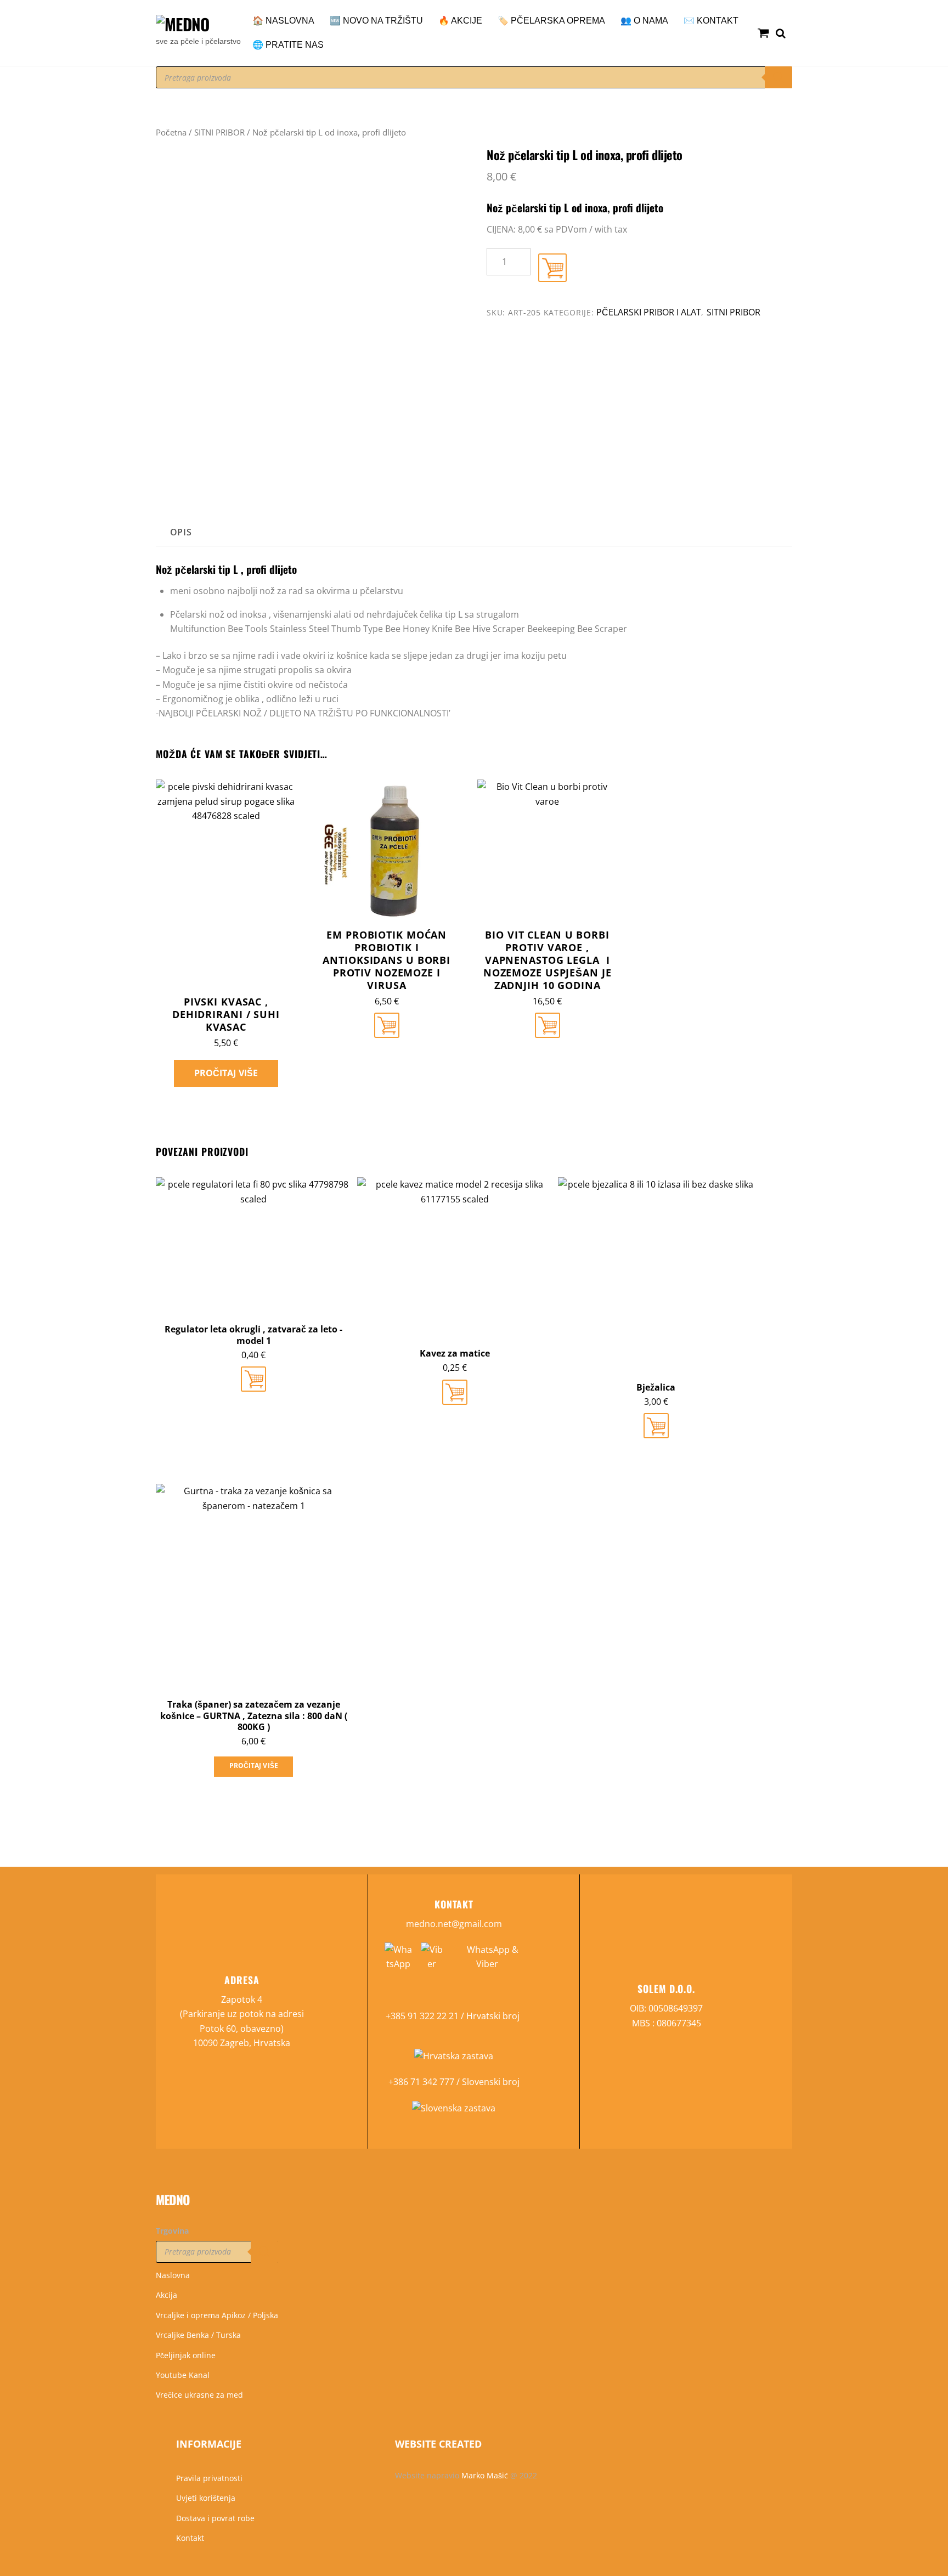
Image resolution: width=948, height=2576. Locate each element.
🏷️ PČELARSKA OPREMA (551, 21)
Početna (171, 132)
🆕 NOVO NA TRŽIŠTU (376, 21)
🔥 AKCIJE (460, 21)
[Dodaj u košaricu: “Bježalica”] (656, 1426)
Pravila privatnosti (209, 2478)
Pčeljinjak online (186, 2355)
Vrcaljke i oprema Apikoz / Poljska (217, 2315)
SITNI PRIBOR (219, 132)
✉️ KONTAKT (711, 21)
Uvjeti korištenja (206, 2498)
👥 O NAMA (644, 21)
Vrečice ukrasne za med (199, 2395)
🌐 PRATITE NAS (288, 45)
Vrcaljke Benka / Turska (198, 2335)
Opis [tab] (181, 532)
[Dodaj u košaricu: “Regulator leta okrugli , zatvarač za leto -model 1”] (253, 1379)
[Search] (778, 77)
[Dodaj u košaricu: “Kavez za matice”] (455, 1392)
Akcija (167, 2295)
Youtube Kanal (183, 2375)
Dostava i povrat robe (215, 2518)
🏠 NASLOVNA (283, 21)
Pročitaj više (226, 1073)
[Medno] (182, 24)
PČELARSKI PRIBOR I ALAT (649, 312)
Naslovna (173, 2275)
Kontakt (190, 2538)
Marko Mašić (485, 2475)
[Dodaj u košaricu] (552, 268)
